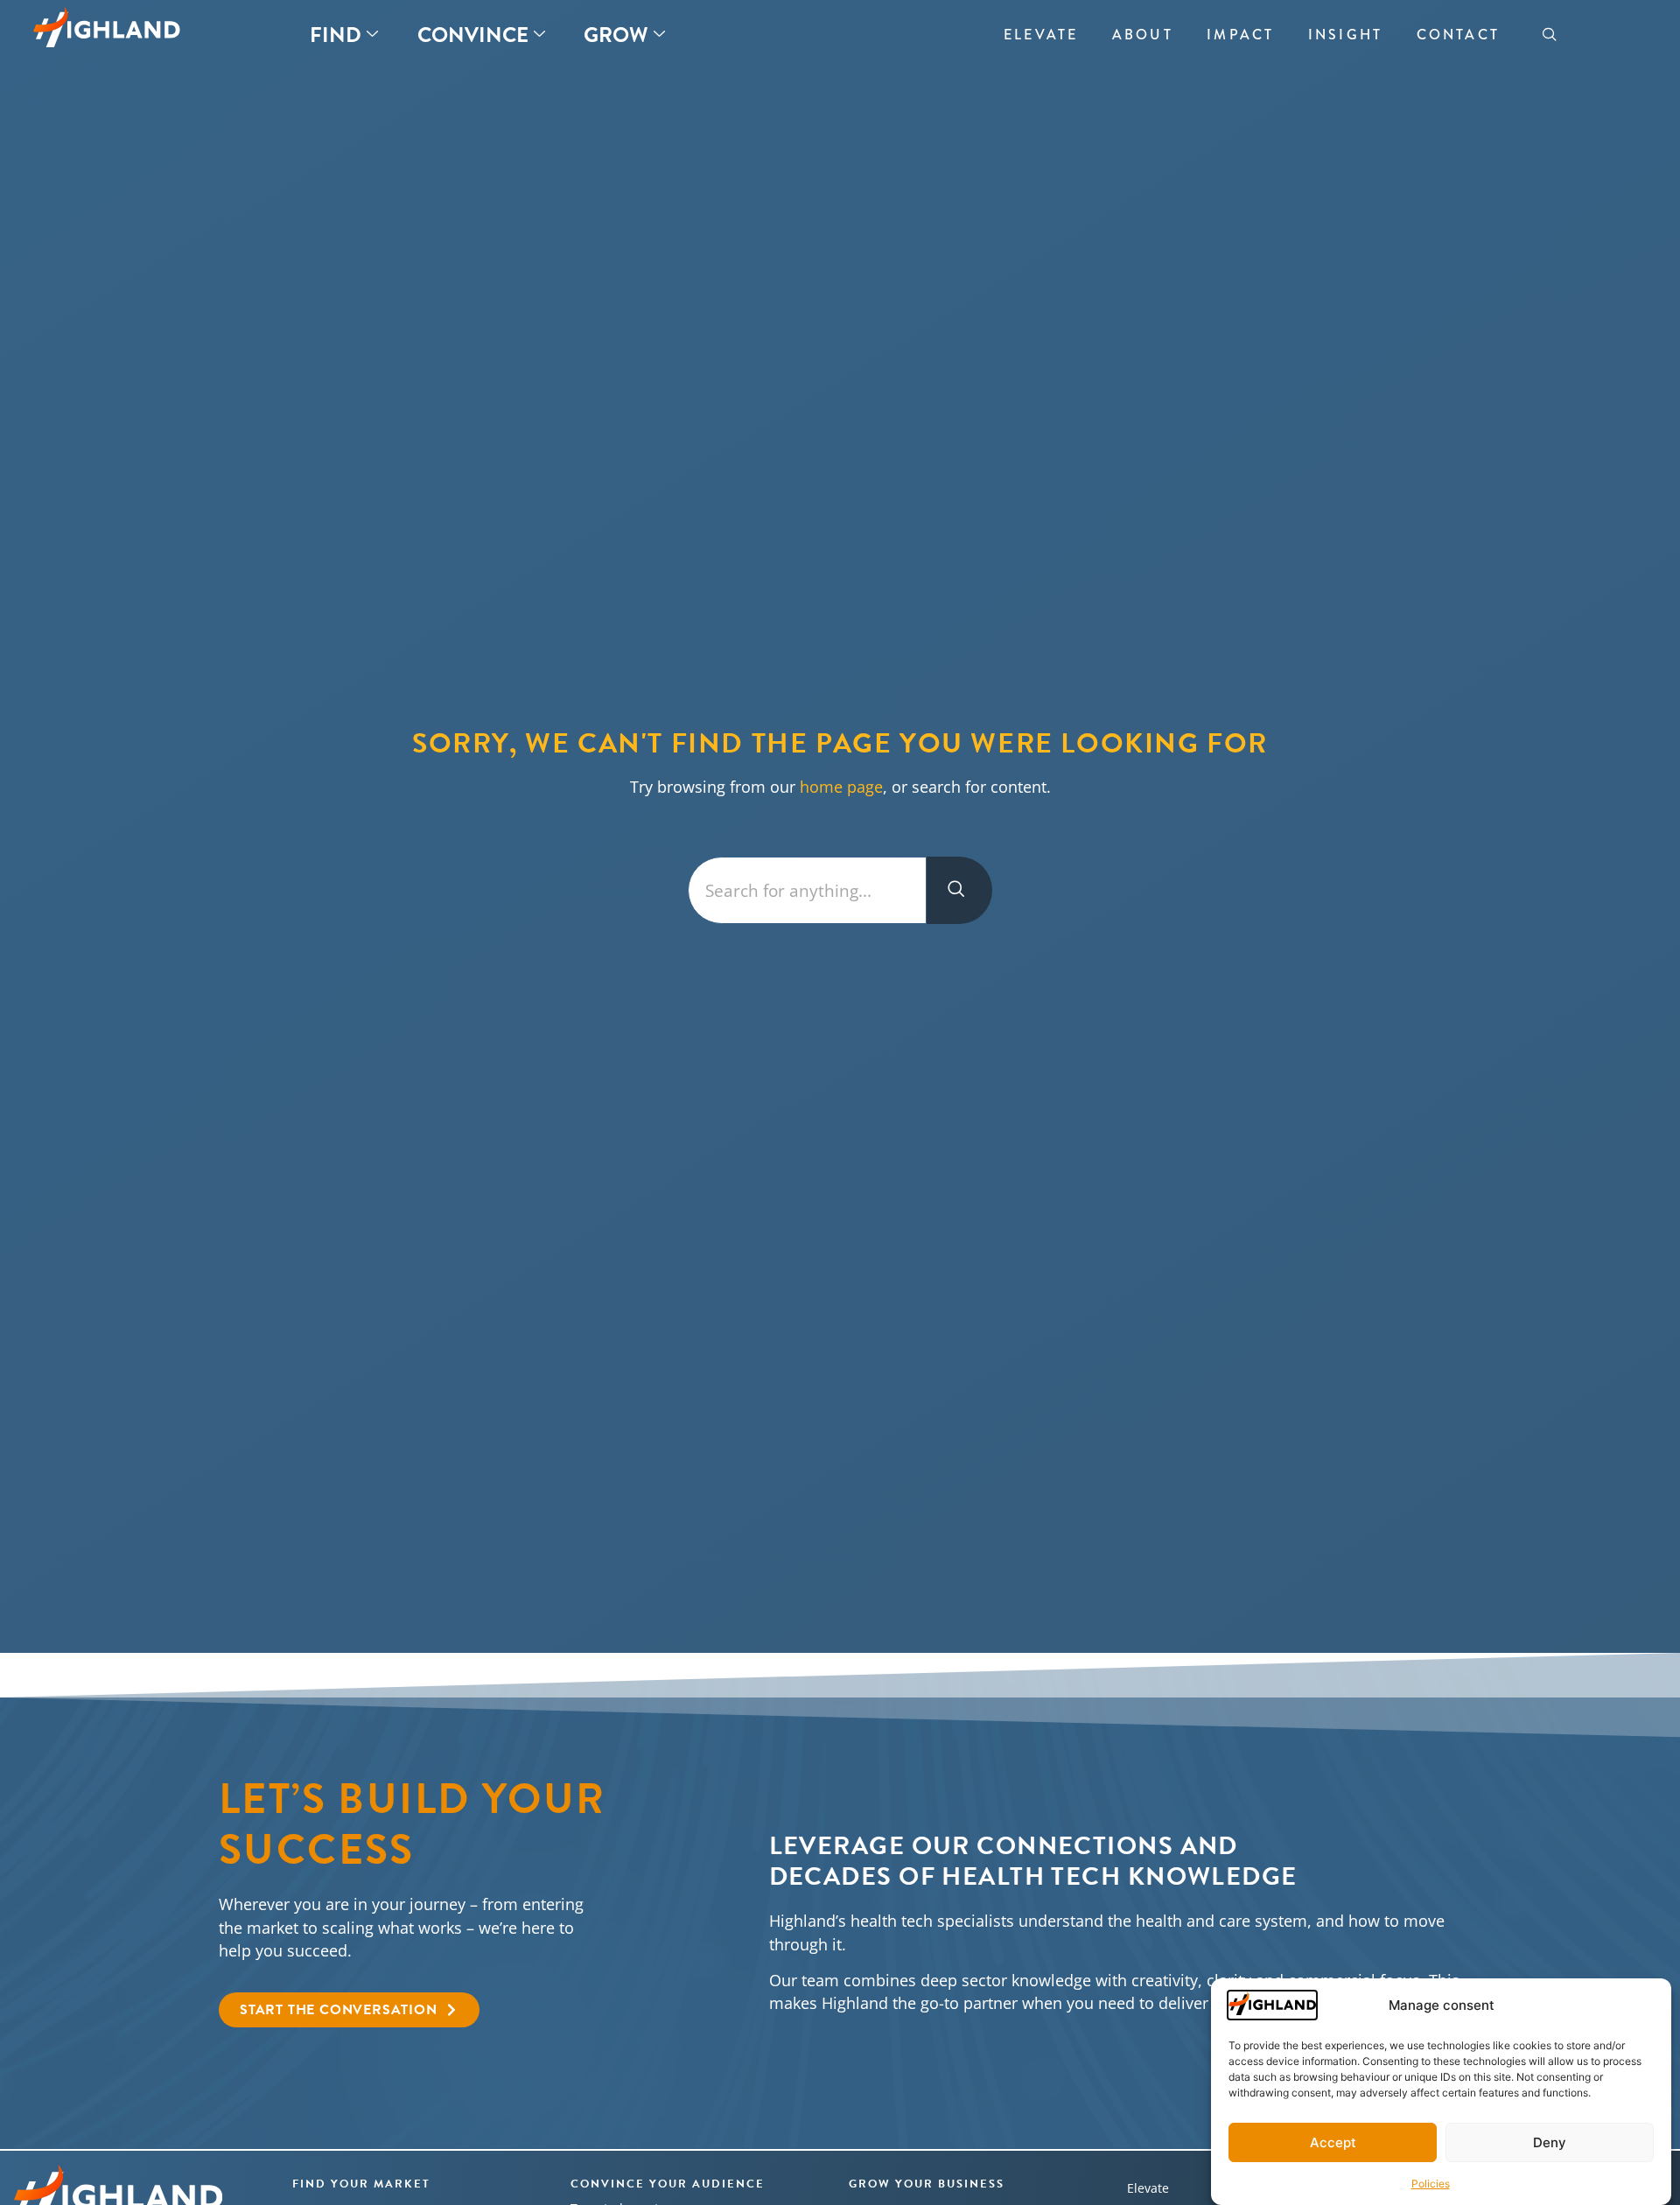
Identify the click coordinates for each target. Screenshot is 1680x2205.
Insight (1345, 35)
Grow (616, 35)
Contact (1458, 35)
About (1142, 35)
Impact (1240, 35)
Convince (473, 35)
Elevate (1041, 35)
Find (336, 35)
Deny (1550, 2142)
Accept (1333, 2142)
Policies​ (1431, 2183)
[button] (1550, 35)
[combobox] (807, 890)
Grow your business (927, 2184)
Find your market (361, 2184)
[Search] (959, 890)
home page (841, 787)
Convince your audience (668, 2184)
